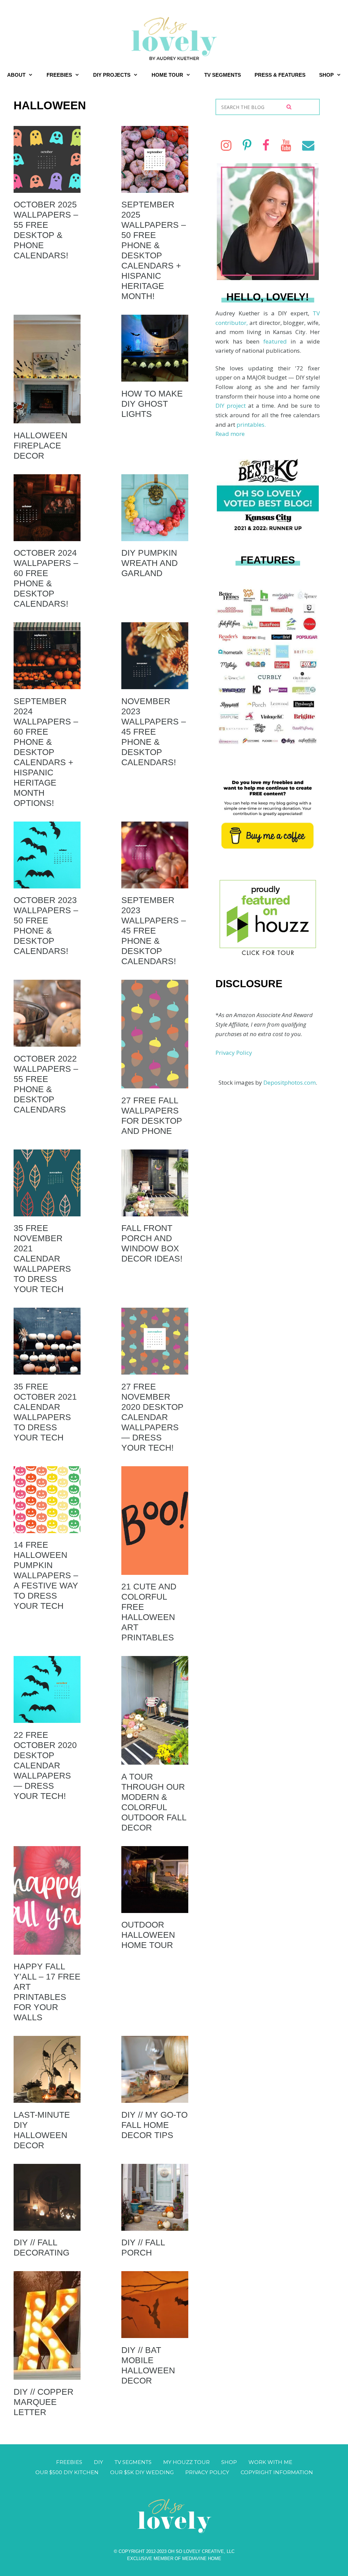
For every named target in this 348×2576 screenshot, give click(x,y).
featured (277, 341)
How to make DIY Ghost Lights (152, 404)
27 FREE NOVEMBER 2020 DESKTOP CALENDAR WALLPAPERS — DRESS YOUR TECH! (152, 1417)
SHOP (326, 75)
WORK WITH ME (270, 2462)
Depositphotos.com (290, 1082)
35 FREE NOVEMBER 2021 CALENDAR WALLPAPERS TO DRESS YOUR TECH (42, 1258)
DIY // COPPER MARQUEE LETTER (43, 2402)
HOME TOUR (167, 75)
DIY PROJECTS (112, 75)
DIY (98, 2462)
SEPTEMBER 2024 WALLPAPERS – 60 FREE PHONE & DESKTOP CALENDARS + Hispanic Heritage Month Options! (46, 752)
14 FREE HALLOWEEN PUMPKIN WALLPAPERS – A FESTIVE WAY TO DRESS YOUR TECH (46, 1575)
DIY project (232, 406)
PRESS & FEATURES (280, 75)
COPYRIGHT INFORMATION (277, 2472)
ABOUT (16, 75)
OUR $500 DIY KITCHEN (67, 2472)
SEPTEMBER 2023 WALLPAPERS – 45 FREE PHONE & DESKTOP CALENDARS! (154, 931)
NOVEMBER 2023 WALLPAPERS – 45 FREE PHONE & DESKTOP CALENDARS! (154, 732)
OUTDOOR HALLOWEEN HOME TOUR (148, 1935)
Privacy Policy (234, 1053)
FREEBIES (59, 75)
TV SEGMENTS (223, 75)
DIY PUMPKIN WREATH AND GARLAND (150, 563)
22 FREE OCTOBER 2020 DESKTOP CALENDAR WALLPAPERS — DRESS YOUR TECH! (45, 1765)
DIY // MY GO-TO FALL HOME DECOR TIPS (154, 2125)
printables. (251, 425)
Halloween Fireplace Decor (40, 445)
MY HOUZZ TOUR (186, 2462)
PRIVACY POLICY (207, 2472)
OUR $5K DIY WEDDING (142, 2472)
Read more (230, 434)
